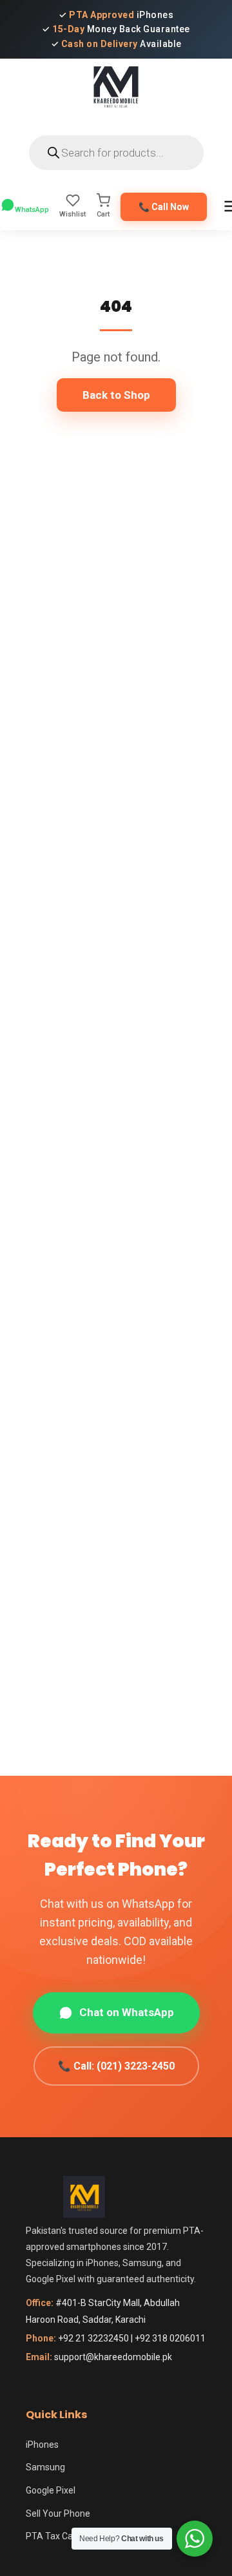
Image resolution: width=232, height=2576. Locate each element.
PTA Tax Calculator (64, 2536)
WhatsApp (32, 210)
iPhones (42, 2445)
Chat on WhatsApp (127, 2012)
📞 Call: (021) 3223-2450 (116, 2066)
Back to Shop (116, 395)
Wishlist (72, 214)
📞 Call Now (164, 207)
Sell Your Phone (58, 2514)
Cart (103, 214)
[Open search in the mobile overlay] (116, 153)
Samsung (45, 2467)
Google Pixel (51, 2490)
